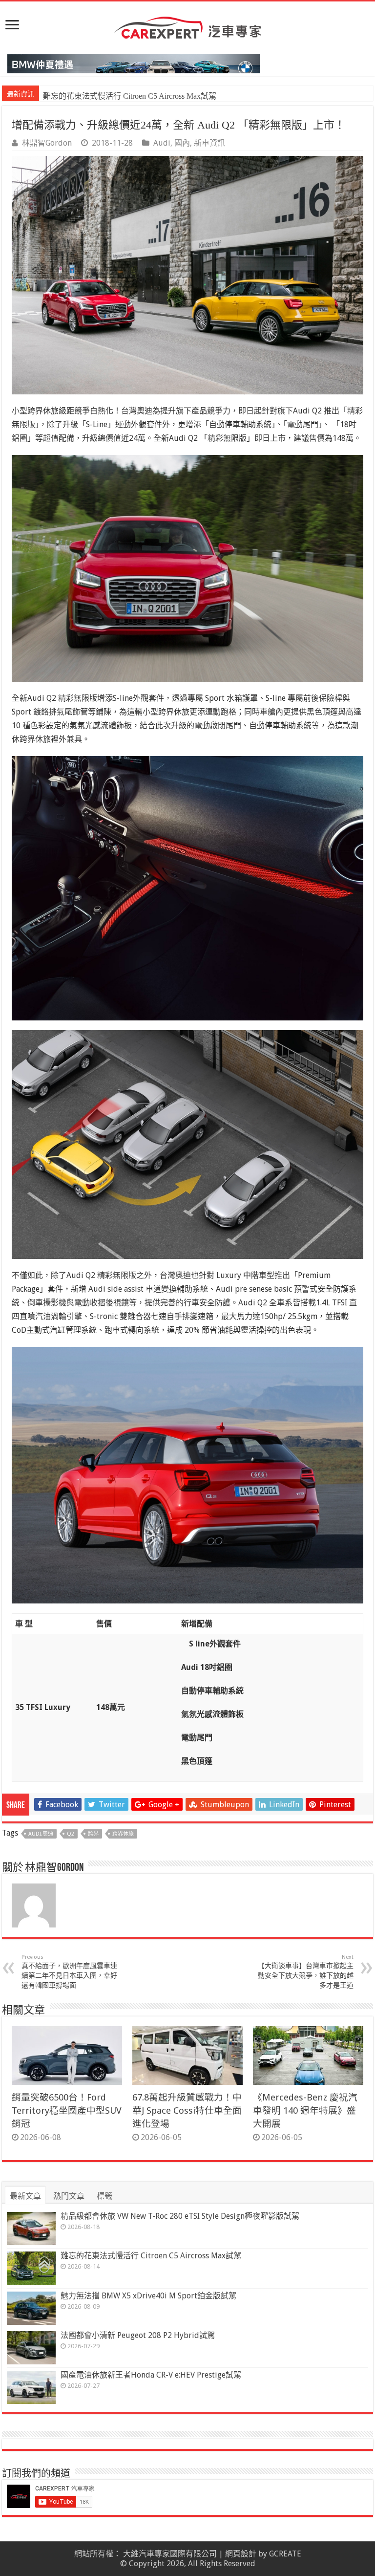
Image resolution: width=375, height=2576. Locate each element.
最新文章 (25, 2196)
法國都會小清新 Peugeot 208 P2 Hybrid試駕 (138, 2335)
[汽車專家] (187, 26)
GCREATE (285, 2554)
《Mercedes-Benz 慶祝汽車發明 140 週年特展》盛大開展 (305, 2111)
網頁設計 (241, 2554)
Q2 (71, 1834)
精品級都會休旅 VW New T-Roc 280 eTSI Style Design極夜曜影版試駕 (180, 2216)
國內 (182, 143)
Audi (162, 143)
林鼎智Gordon (47, 143)
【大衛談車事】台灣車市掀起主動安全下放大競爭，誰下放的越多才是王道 (306, 1971)
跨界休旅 (123, 1834)
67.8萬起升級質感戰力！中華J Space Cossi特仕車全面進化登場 (187, 2111)
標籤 (104, 2196)
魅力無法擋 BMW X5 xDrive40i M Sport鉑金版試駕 (129, 96)
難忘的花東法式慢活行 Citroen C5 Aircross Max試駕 (151, 2256)
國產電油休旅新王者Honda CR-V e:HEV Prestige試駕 (151, 2375)
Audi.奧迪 (41, 1834)
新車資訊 (209, 143)
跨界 (93, 1834)
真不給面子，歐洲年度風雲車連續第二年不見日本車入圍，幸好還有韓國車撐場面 (69, 1971)
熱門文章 (69, 2196)
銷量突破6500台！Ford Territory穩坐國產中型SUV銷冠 (67, 2111)
